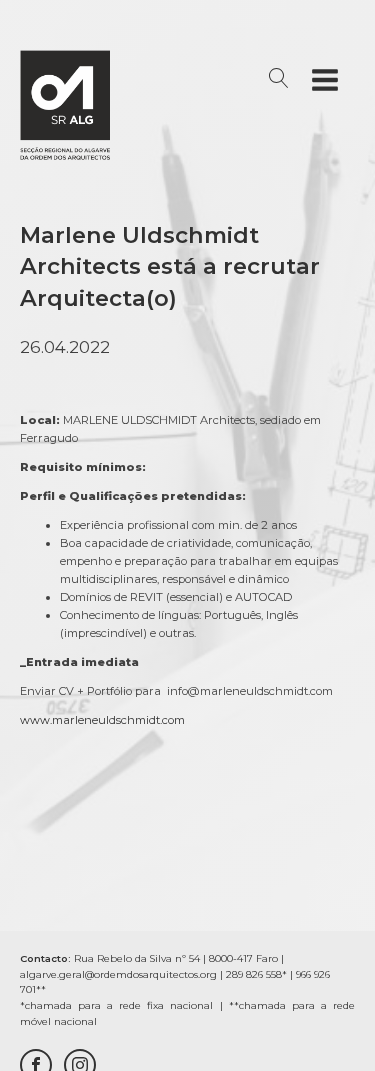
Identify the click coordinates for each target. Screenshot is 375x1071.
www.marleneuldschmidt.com (102, 720)
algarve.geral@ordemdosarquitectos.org (118, 974)
